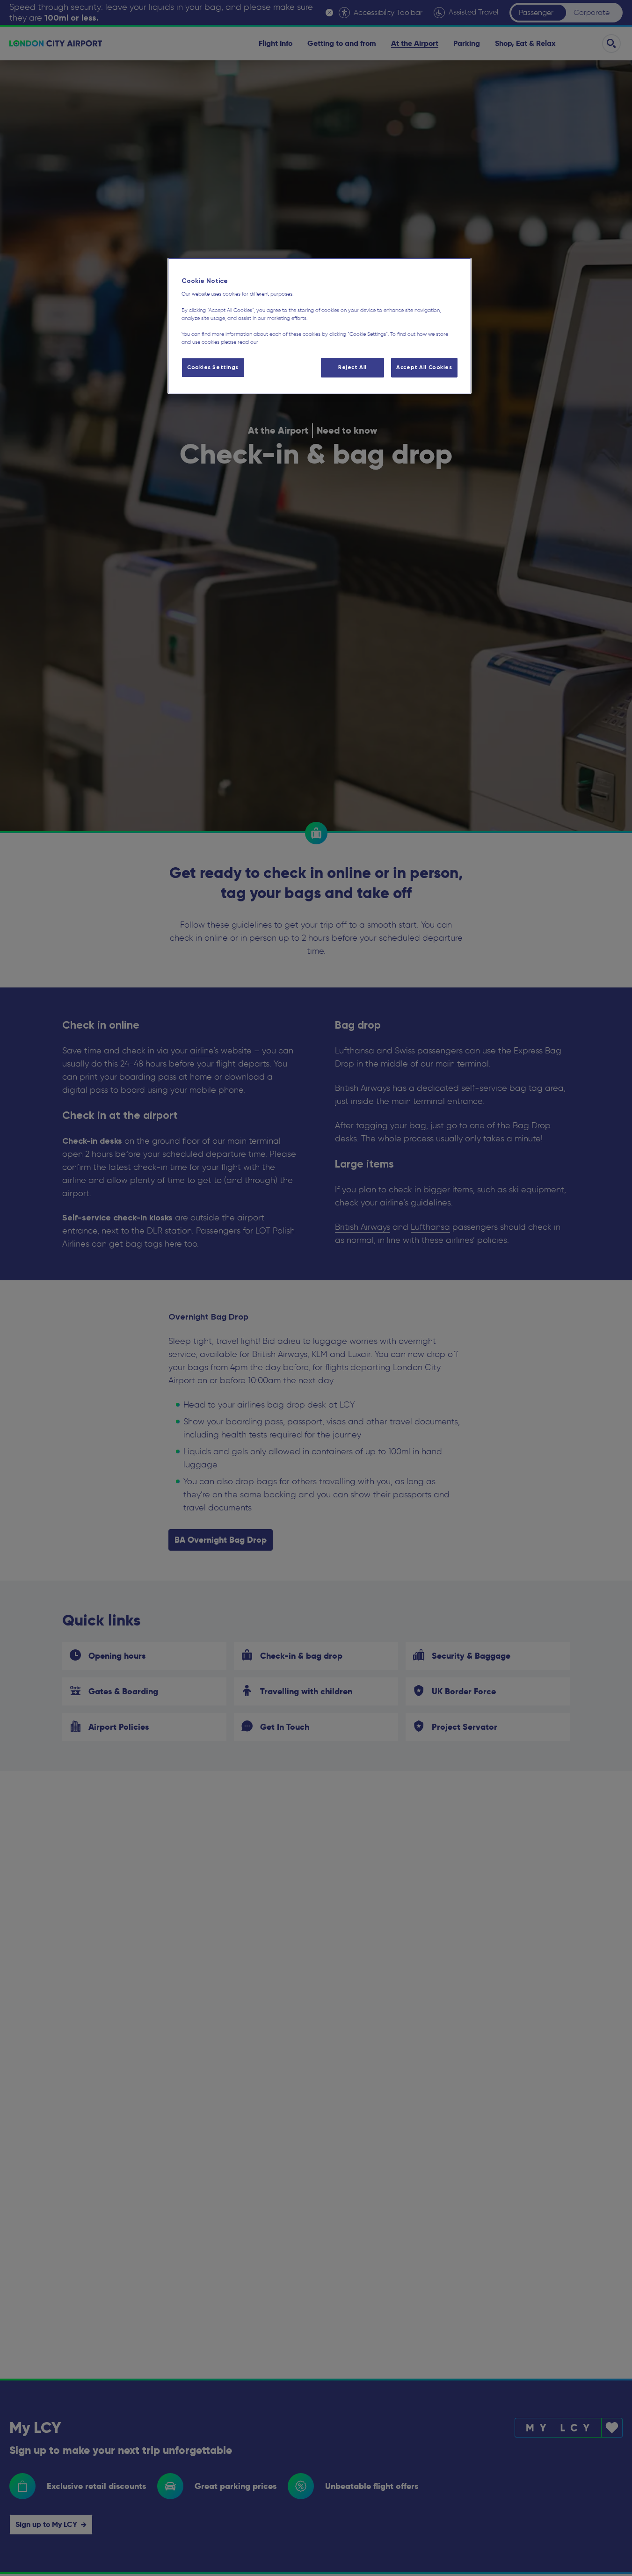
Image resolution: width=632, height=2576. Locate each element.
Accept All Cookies (424, 367)
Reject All (352, 367)
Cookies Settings (213, 367)
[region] (320, 326)
